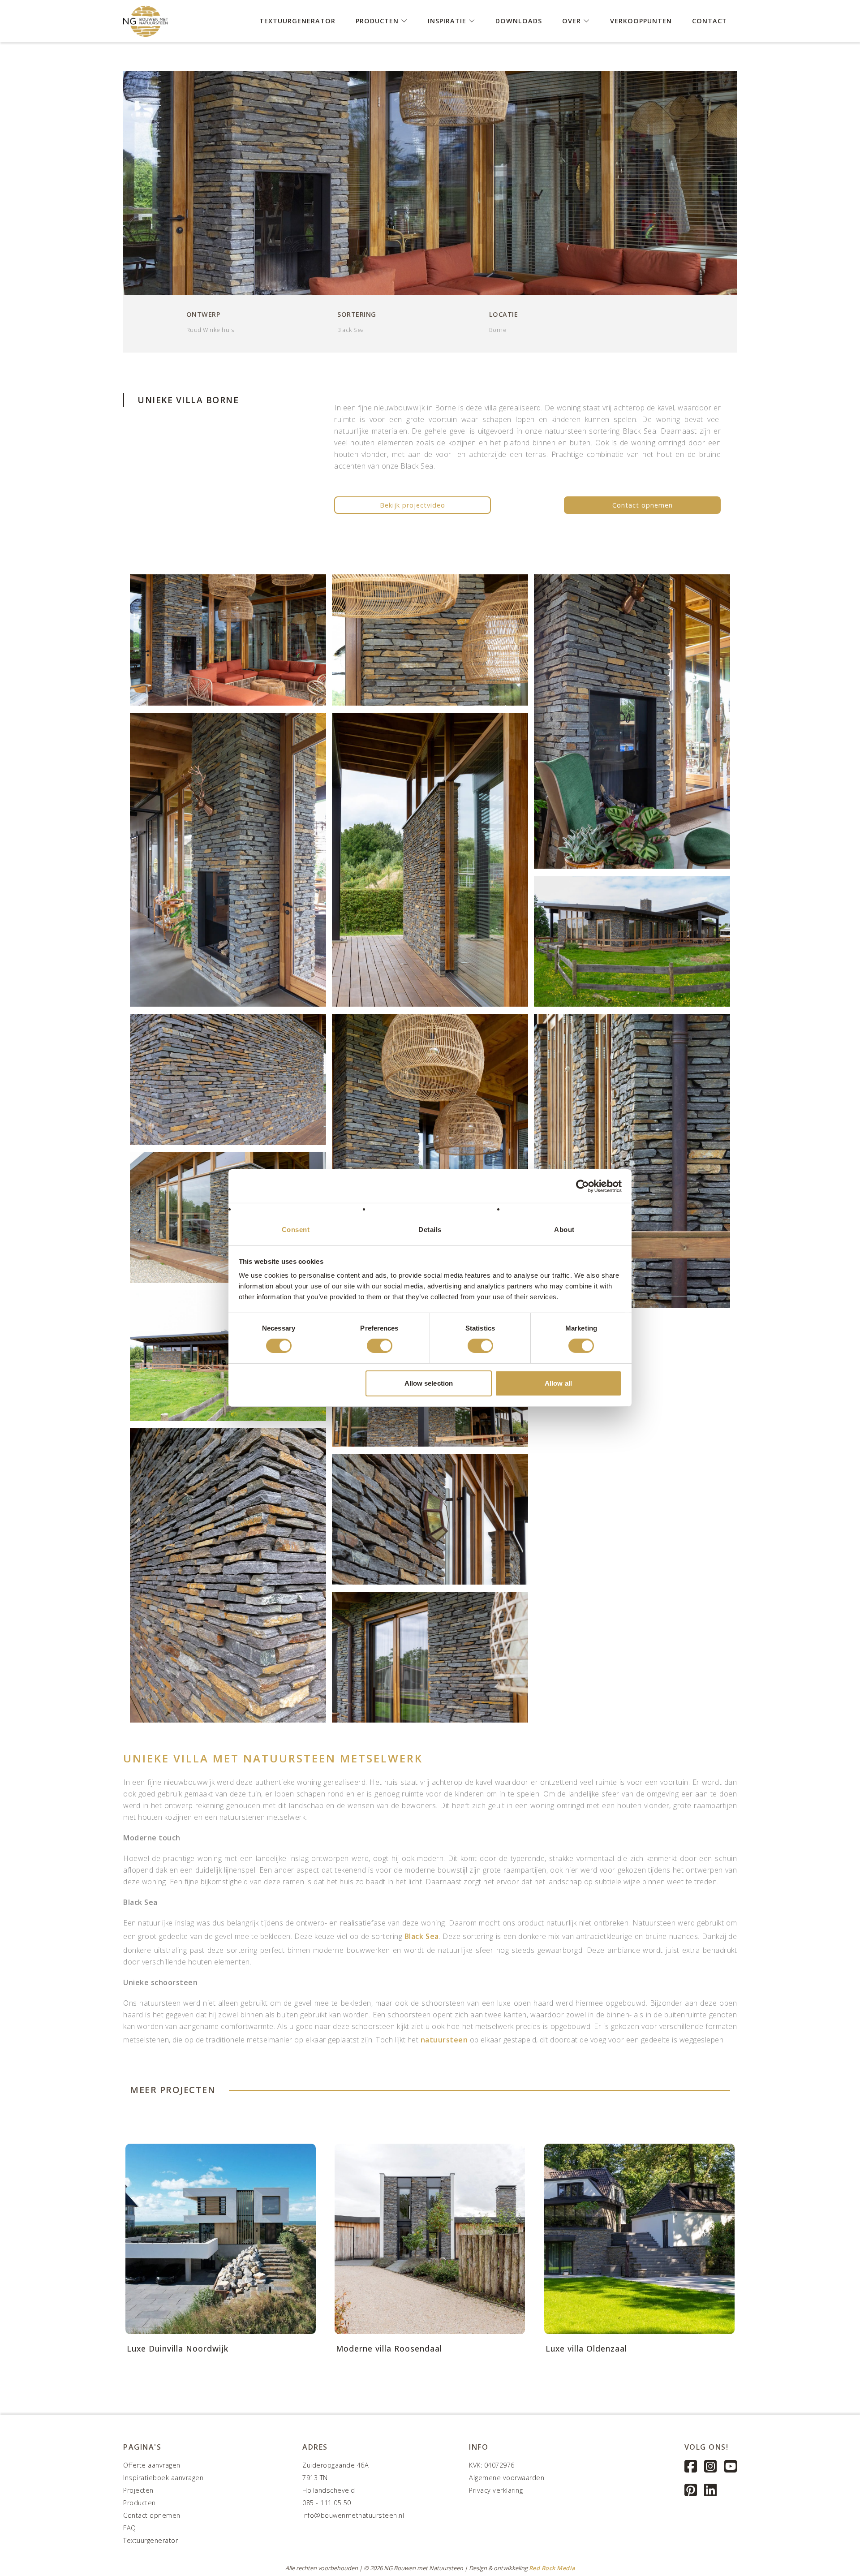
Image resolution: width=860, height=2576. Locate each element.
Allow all (558, 1383)
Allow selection (429, 1383)
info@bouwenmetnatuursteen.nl (353, 2515)
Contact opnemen (643, 505)
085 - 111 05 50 (327, 2503)
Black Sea (422, 1936)
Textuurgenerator (297, 20)
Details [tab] (430, 1230)
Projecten (138, 2490)
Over (573, 20)
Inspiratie (448, 20)
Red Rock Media (552, 2568)
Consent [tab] (296, 1230)
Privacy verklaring (496, 2490)
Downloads (519, 20)
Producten (378, 20)
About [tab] (564, 1230)
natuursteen (443, 2040)
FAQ (130, 2528)
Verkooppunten (641, 20)
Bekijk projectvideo (413, 505)
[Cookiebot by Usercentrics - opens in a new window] (583, 1186)
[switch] (380, 1346)
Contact (709, 20)
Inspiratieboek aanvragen (163, 2478)
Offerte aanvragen (152, 2465)
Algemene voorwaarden (507, 2478)
